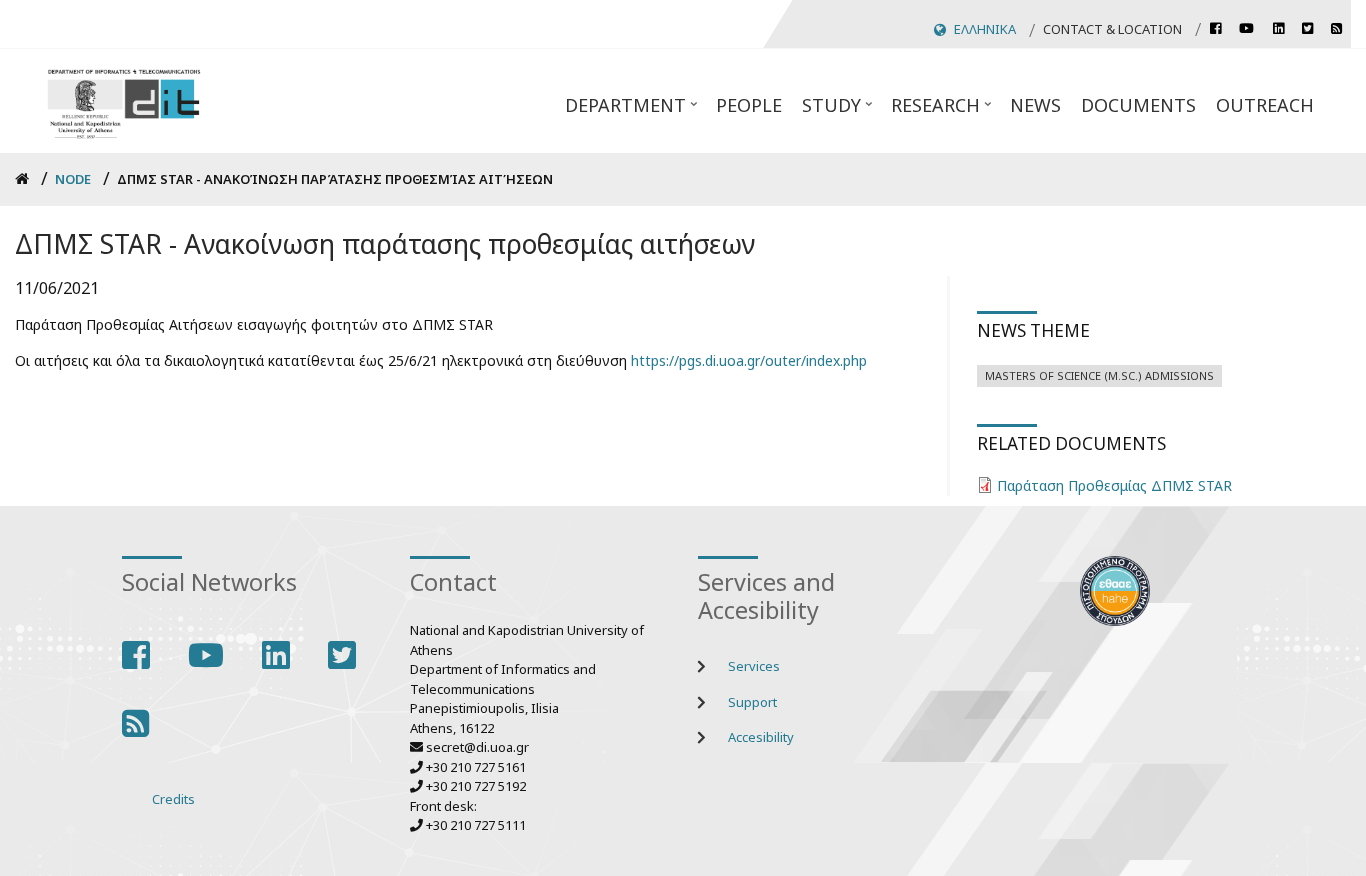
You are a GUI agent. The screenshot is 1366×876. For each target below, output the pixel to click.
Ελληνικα (985, 29)
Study (839, 111)
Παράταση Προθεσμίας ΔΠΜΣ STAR (1114, 485)
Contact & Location (1112, 29)
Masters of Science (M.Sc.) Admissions (1099, 375)
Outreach (1265, 105)
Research (943, 111)
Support (752, 702)
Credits (173, 799)
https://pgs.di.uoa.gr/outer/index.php (749, 360)
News (1035, 105)
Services (754, 666)
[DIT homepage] (123, 101)
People (749, 105)
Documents (1138, 105)
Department (633, 111)
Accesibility (761, 737)
